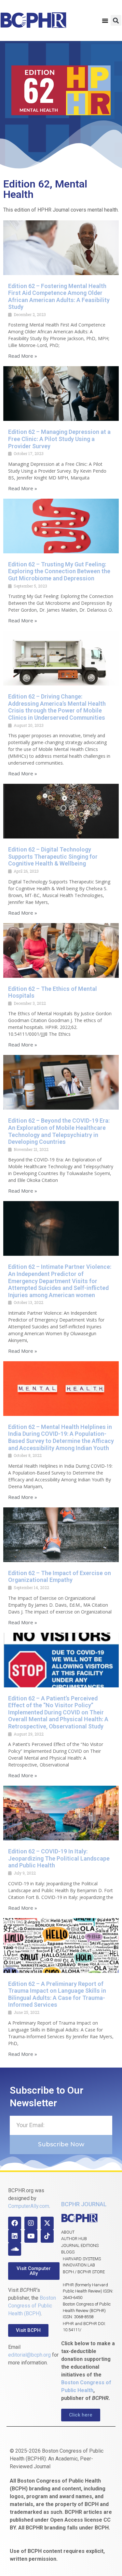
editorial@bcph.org (29, 2355)
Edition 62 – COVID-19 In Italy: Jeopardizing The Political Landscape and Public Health (59, 1858)
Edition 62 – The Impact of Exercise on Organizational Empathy (60, 1577)
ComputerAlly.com (29, 2206)
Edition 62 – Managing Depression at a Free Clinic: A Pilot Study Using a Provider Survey (59, 439)
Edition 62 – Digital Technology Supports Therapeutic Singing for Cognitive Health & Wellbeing (53, 856)
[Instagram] (31, 2223)
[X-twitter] (47, 2223)
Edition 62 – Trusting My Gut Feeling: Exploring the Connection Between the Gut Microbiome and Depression (59, 571)
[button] (105, 21)
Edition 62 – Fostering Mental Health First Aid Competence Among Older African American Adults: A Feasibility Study (59, 297)
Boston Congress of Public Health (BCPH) (32, 2306)
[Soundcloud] (15, 2249)
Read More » (23, 356)
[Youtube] (31, 2236)
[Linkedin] (15, 2236)
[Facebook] (15, 2223)
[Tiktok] (47, 2236)
